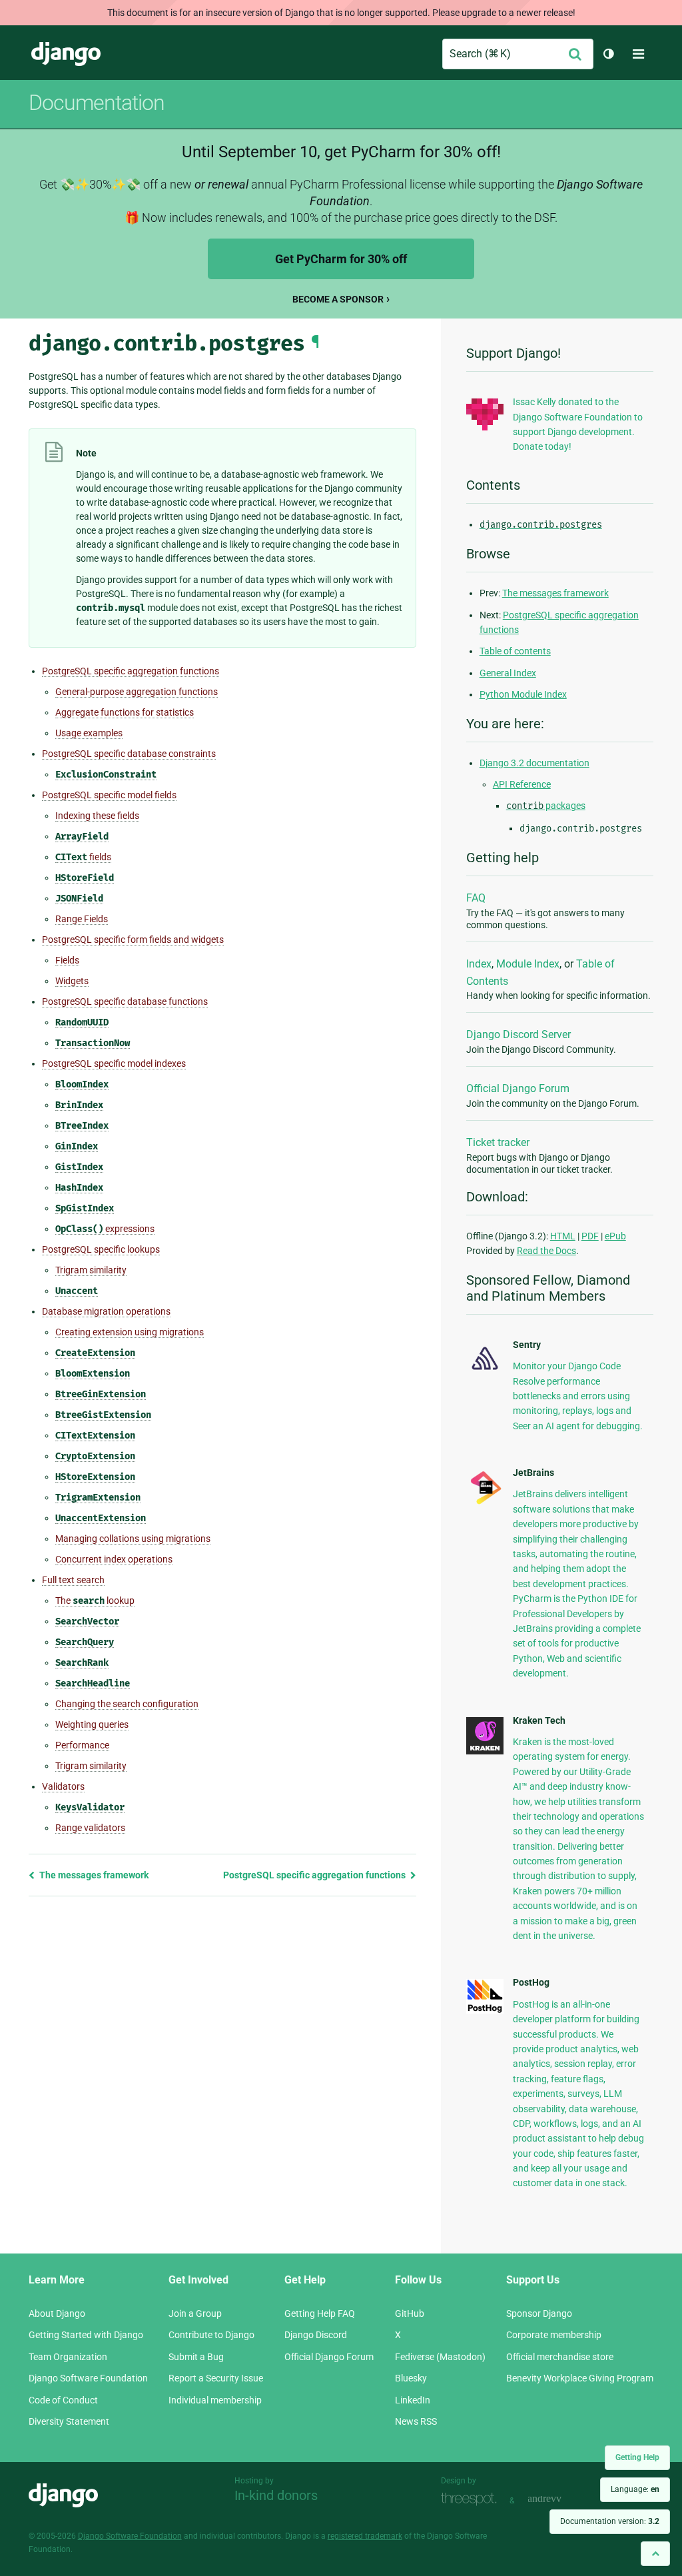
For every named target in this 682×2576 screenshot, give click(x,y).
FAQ (476, 898)
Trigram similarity (91, 1270)
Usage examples (89, 733)
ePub (615, 1236)
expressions (105, 1229)
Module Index (528, 964)
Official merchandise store (560, 2357)
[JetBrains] (485, 1503)
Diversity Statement (69, 2421)
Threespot (472, 2499)
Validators (63, 1786)
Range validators (90, 1828)
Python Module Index (523, 694)
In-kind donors (276, 2495)
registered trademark (365, 2536)
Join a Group (195, 2313)
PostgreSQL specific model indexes (114, 1063)
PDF (590, 1236)
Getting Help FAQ (320, 2313)
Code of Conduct (63, 2400)
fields (83, 857)
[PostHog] (485, 2010)
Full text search (73, 1580)
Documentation (97, 103)
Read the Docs (546, 1251)
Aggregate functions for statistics (125, 712)
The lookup (95, 1601)
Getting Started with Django (86, 2335)
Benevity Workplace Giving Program (580, 2378)
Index (479, 964)
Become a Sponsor (338, 299)
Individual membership (215, 2400)
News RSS (416, 2421)
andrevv (559, 2499)
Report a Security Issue (216, 2378)
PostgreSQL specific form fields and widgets (133, 940)
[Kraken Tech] (485, 1751)
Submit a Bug (196, 2357)
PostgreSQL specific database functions (125, 1001)
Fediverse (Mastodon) (440, 2357)
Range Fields (82, 919)
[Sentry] (485, 1372)
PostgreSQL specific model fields (109, 795)
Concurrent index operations (114, 1559)
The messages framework (93, 1875)
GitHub (410, 2313)
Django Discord (316, 2335)
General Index (508, 673)
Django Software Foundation (88, 2378)
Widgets (72, 981)
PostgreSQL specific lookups (101, 1249)
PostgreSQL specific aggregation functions (131, 671)
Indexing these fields (97, 816)
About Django (57, 2313)
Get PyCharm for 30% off (341, 259)
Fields (67, 960)
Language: (635, 2489)
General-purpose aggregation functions (137, 692)
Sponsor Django (539, 2313)
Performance (82, 1745)
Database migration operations (106, 1311)
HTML (563, 1236)
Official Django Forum (518, 1088)
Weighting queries (92, 1724)
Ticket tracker (498, 1142)
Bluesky (411, 2378)
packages (546, 806)
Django (66, 54)
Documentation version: (610, 2521)
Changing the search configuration (127, 1704)
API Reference (522, 784)
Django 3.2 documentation (534, 763)
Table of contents (515, 651)
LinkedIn (413, 2400)
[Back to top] (655, 2554)
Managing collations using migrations (133, 1539)
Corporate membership (554, 2335)
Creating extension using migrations (130, 1332)
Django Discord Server (518, 1034)
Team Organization (68, 2357)
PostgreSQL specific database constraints (129, 754)
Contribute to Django (211, 2335)
